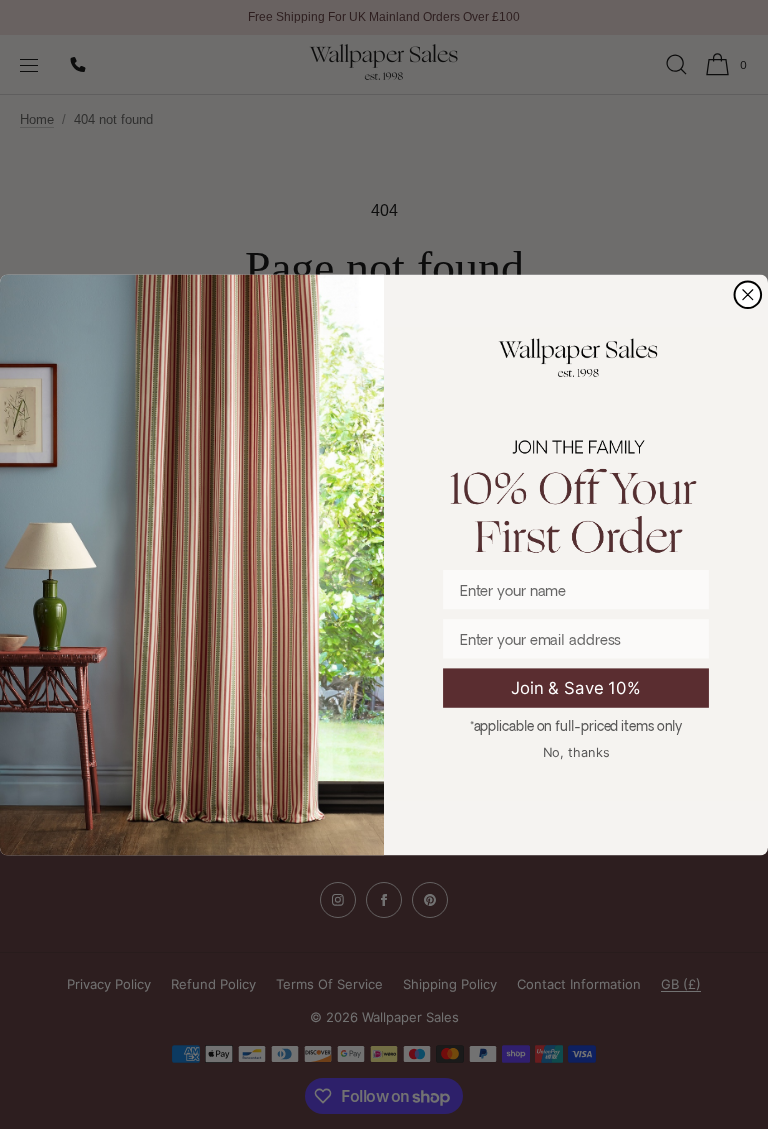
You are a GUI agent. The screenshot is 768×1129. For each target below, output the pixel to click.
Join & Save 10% (576, 687)
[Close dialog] (748, 294)
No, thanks (576, 751)
